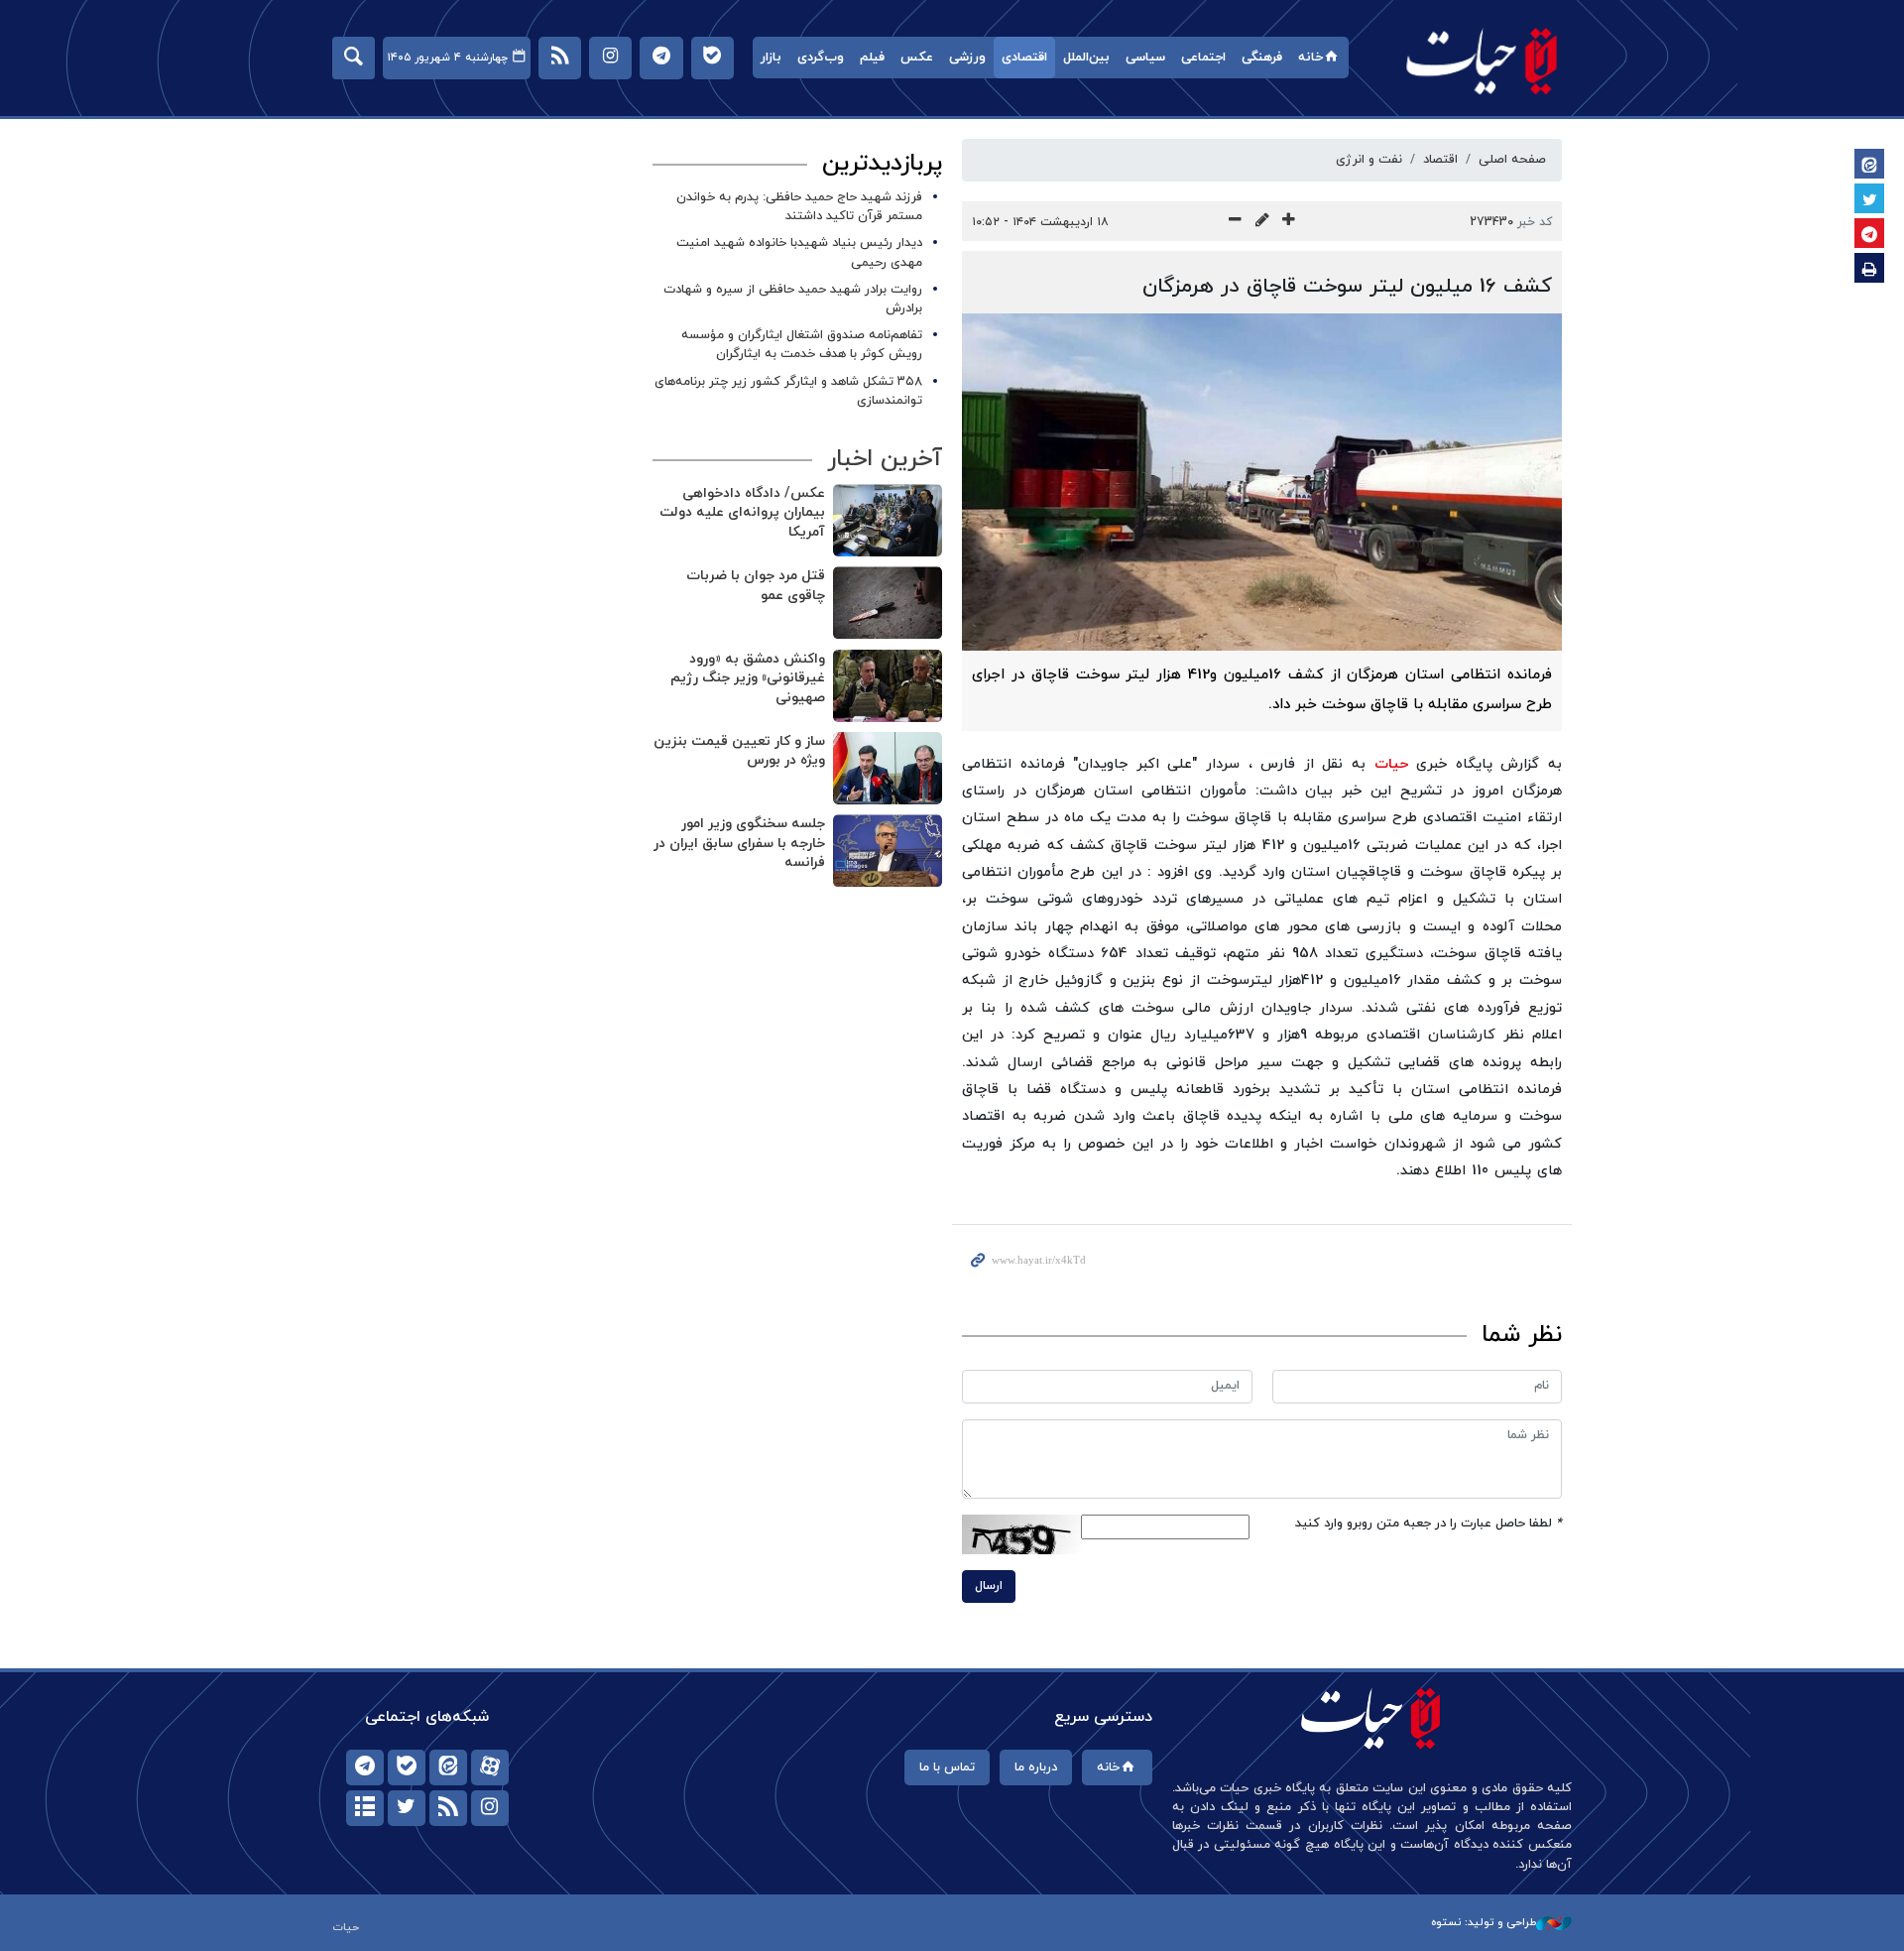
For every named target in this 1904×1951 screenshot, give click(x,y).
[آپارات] (490, 1768)
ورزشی (967, 58)
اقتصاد (1440, 160)
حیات (1483, 60)
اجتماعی (1203, 58)
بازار (771, 58)
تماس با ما (947, 1768)
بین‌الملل (1086, 58)
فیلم (872, 58)
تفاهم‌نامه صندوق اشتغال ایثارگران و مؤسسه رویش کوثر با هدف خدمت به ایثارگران (802, 345)
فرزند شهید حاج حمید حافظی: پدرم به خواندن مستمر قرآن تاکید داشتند (799, 207)
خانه (1310, 58)
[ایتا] (448, 1768)
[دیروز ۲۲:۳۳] (888, 603)
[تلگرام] (365, 1768)
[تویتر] (407, 1808)
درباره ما (1036, 1768)
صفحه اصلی (1512, 160)
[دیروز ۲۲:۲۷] (888, 768)
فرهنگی (1262, 58)
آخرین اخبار (885, 459)
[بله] (407, 1768)
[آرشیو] (365, 1808)
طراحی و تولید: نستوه (1484, 1922)
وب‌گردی (821, 58)
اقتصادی (1024, 58)
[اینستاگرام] (490, 1808)
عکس (917, 58)
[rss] (448, 1808)
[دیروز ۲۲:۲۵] (888, 851)
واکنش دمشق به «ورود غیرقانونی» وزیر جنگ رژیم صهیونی (748, 678)
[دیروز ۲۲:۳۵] (888, 520)
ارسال (989, 1586)
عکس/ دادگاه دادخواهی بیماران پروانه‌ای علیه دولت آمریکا (742, 513)
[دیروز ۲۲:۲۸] (888, 686)
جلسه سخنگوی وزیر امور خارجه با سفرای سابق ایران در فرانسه (739, 843)
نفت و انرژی (1369, 160)
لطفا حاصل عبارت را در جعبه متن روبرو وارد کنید (1428, 1524)
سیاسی (1145, 58)
